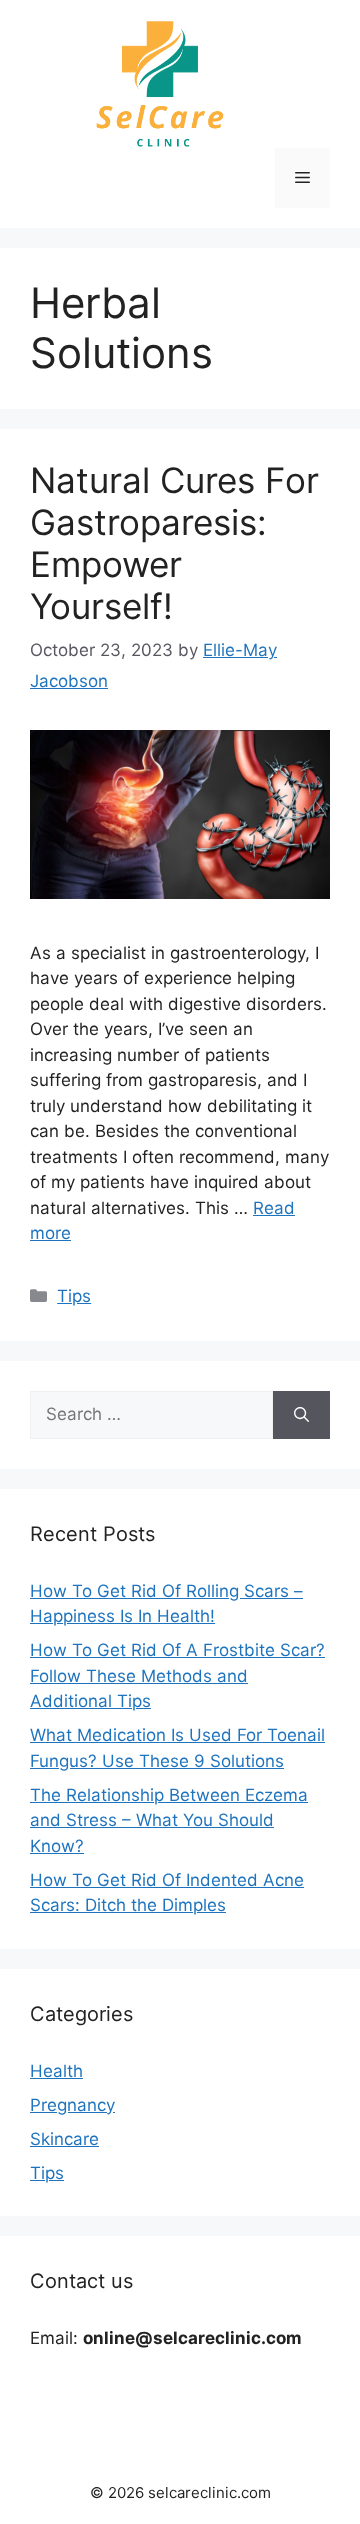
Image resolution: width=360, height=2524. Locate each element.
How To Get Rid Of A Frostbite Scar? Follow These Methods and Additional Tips (177, 1675)
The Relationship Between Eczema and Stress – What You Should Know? (169, 1820)
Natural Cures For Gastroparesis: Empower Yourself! (174, 543)
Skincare (64, 2139)
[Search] (301, 1415)
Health (56, 2071)
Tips (74, 1296)
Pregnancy (72, 2105)
